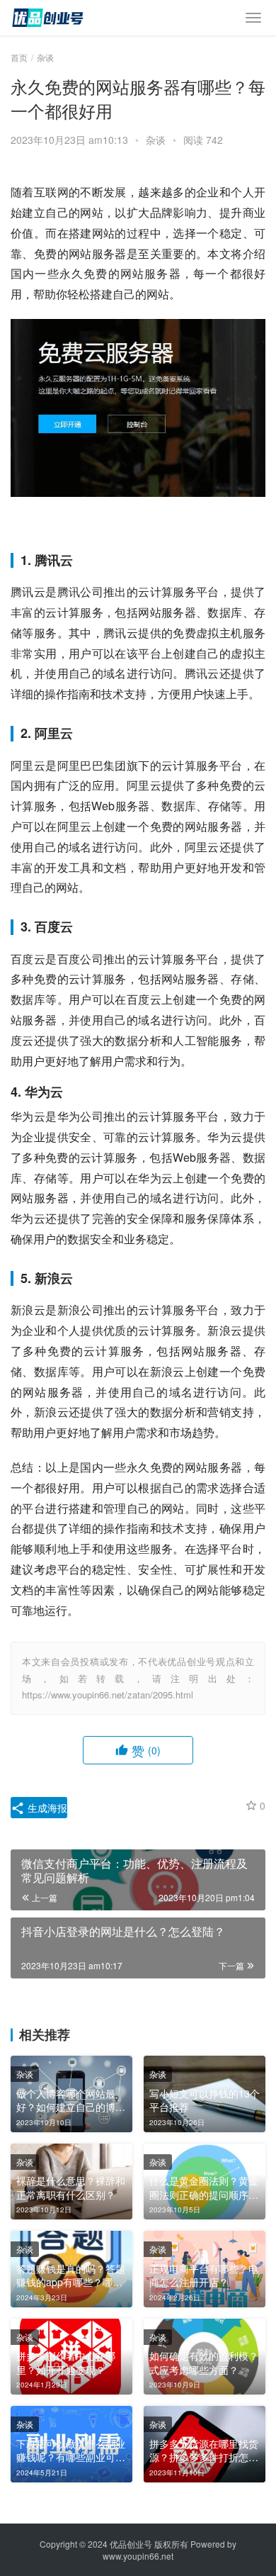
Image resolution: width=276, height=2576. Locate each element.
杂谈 (156, 140)
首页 (19, 57)
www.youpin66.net (138, 2556)
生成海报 (46, 1808)
